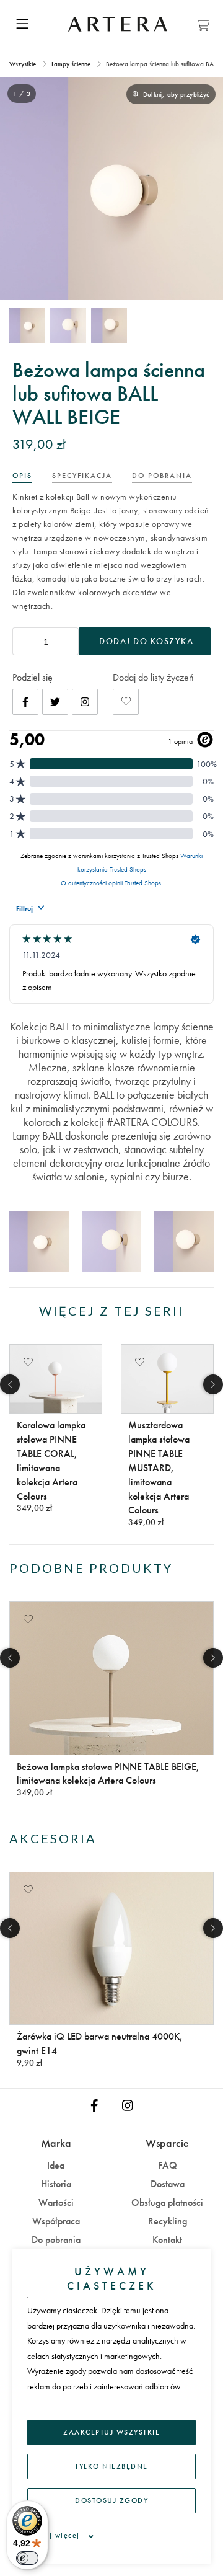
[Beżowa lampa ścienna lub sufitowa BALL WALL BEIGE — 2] (68, 325)
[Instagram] (85, 702)
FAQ (168, 2165)
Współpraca (56, 2221)
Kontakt (167, 2240)
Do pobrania (56, 2240)
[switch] (27, 2558)
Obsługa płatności (167, 2202)
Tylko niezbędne (111, 2466)
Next (213, 1384)
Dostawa (168, 2184)
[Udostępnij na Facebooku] (25, 702)
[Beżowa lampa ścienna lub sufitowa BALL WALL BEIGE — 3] (109, 325)
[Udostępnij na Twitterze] (55, 702)
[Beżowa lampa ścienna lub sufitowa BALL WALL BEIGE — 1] (27, 325)
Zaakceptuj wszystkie (111, 2432)
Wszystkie (24, 64)
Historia (56, 2184)
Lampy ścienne (71, 64)
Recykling (168, 2221)
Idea (56, 2165)
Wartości (56, 2202)
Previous (10, 1384)
